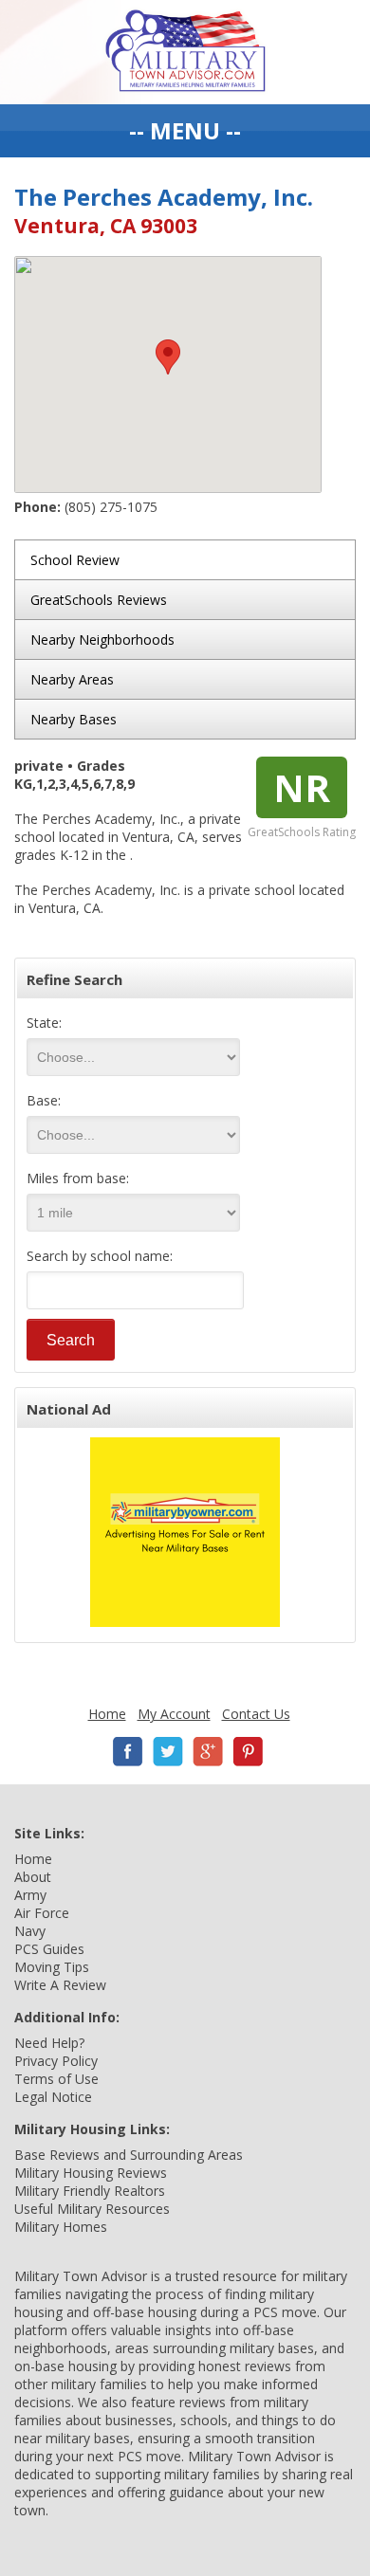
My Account (174, 1714)
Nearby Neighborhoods (102, 639)
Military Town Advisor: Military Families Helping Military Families (185, 52)
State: (44, 1023)
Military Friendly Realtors (90, 2191)
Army (30, 1895)
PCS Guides (49, 1949)
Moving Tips (52, 1967)
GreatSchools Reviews (99, 600)
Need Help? (49, 2043)
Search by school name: (100, 1256)
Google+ (208, 1752)
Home (107, 1714)
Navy (30, 1931)
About (33, 1877)
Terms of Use (56, 2079)
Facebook (128, 1752)
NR (302, 787)
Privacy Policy (56, 2061)
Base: (44, 1100)
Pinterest (248, 1752)
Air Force (42, 1913)
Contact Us (256, 1714)
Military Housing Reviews (91, 2173)
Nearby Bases (74, 719)
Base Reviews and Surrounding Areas (129, 2155)
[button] (168, 357)
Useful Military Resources (92, 2209)
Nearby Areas (72, 679)
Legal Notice (53, 2097)
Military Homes (61, 2227)
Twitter (168, 1752)
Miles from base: (78, 1178)
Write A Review (60, 1985)
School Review (75, 560)
